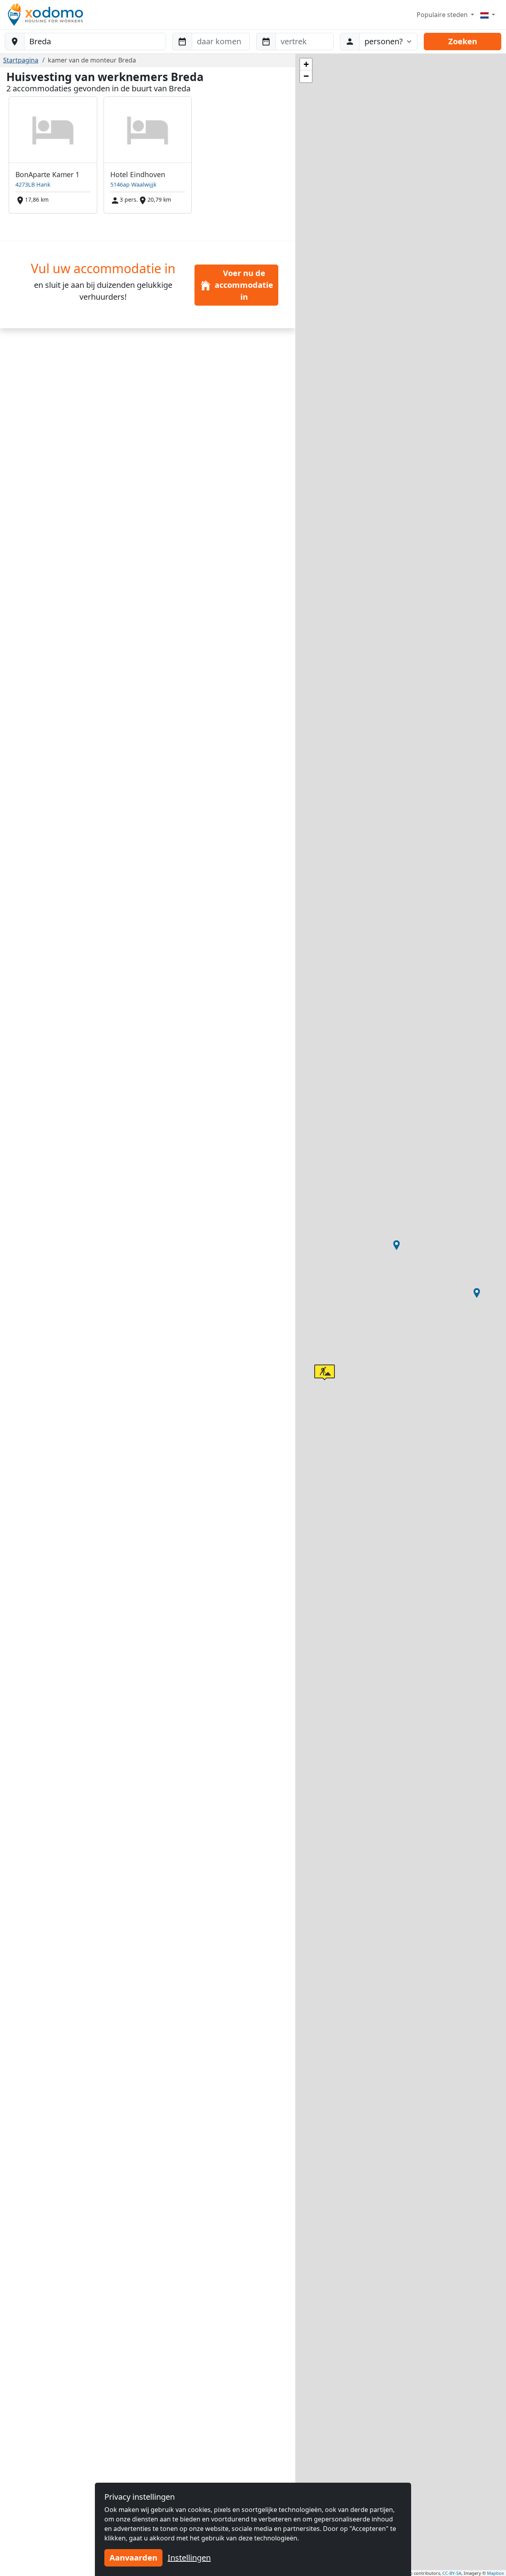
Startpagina (21, 60)
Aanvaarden (133, 2558)
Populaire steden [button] (443, 15)
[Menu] (488, 15)
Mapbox (496, 2573)
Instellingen (189, 2558)
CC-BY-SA (452, 2573)
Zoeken (463, 41)
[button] (396, 1245)
